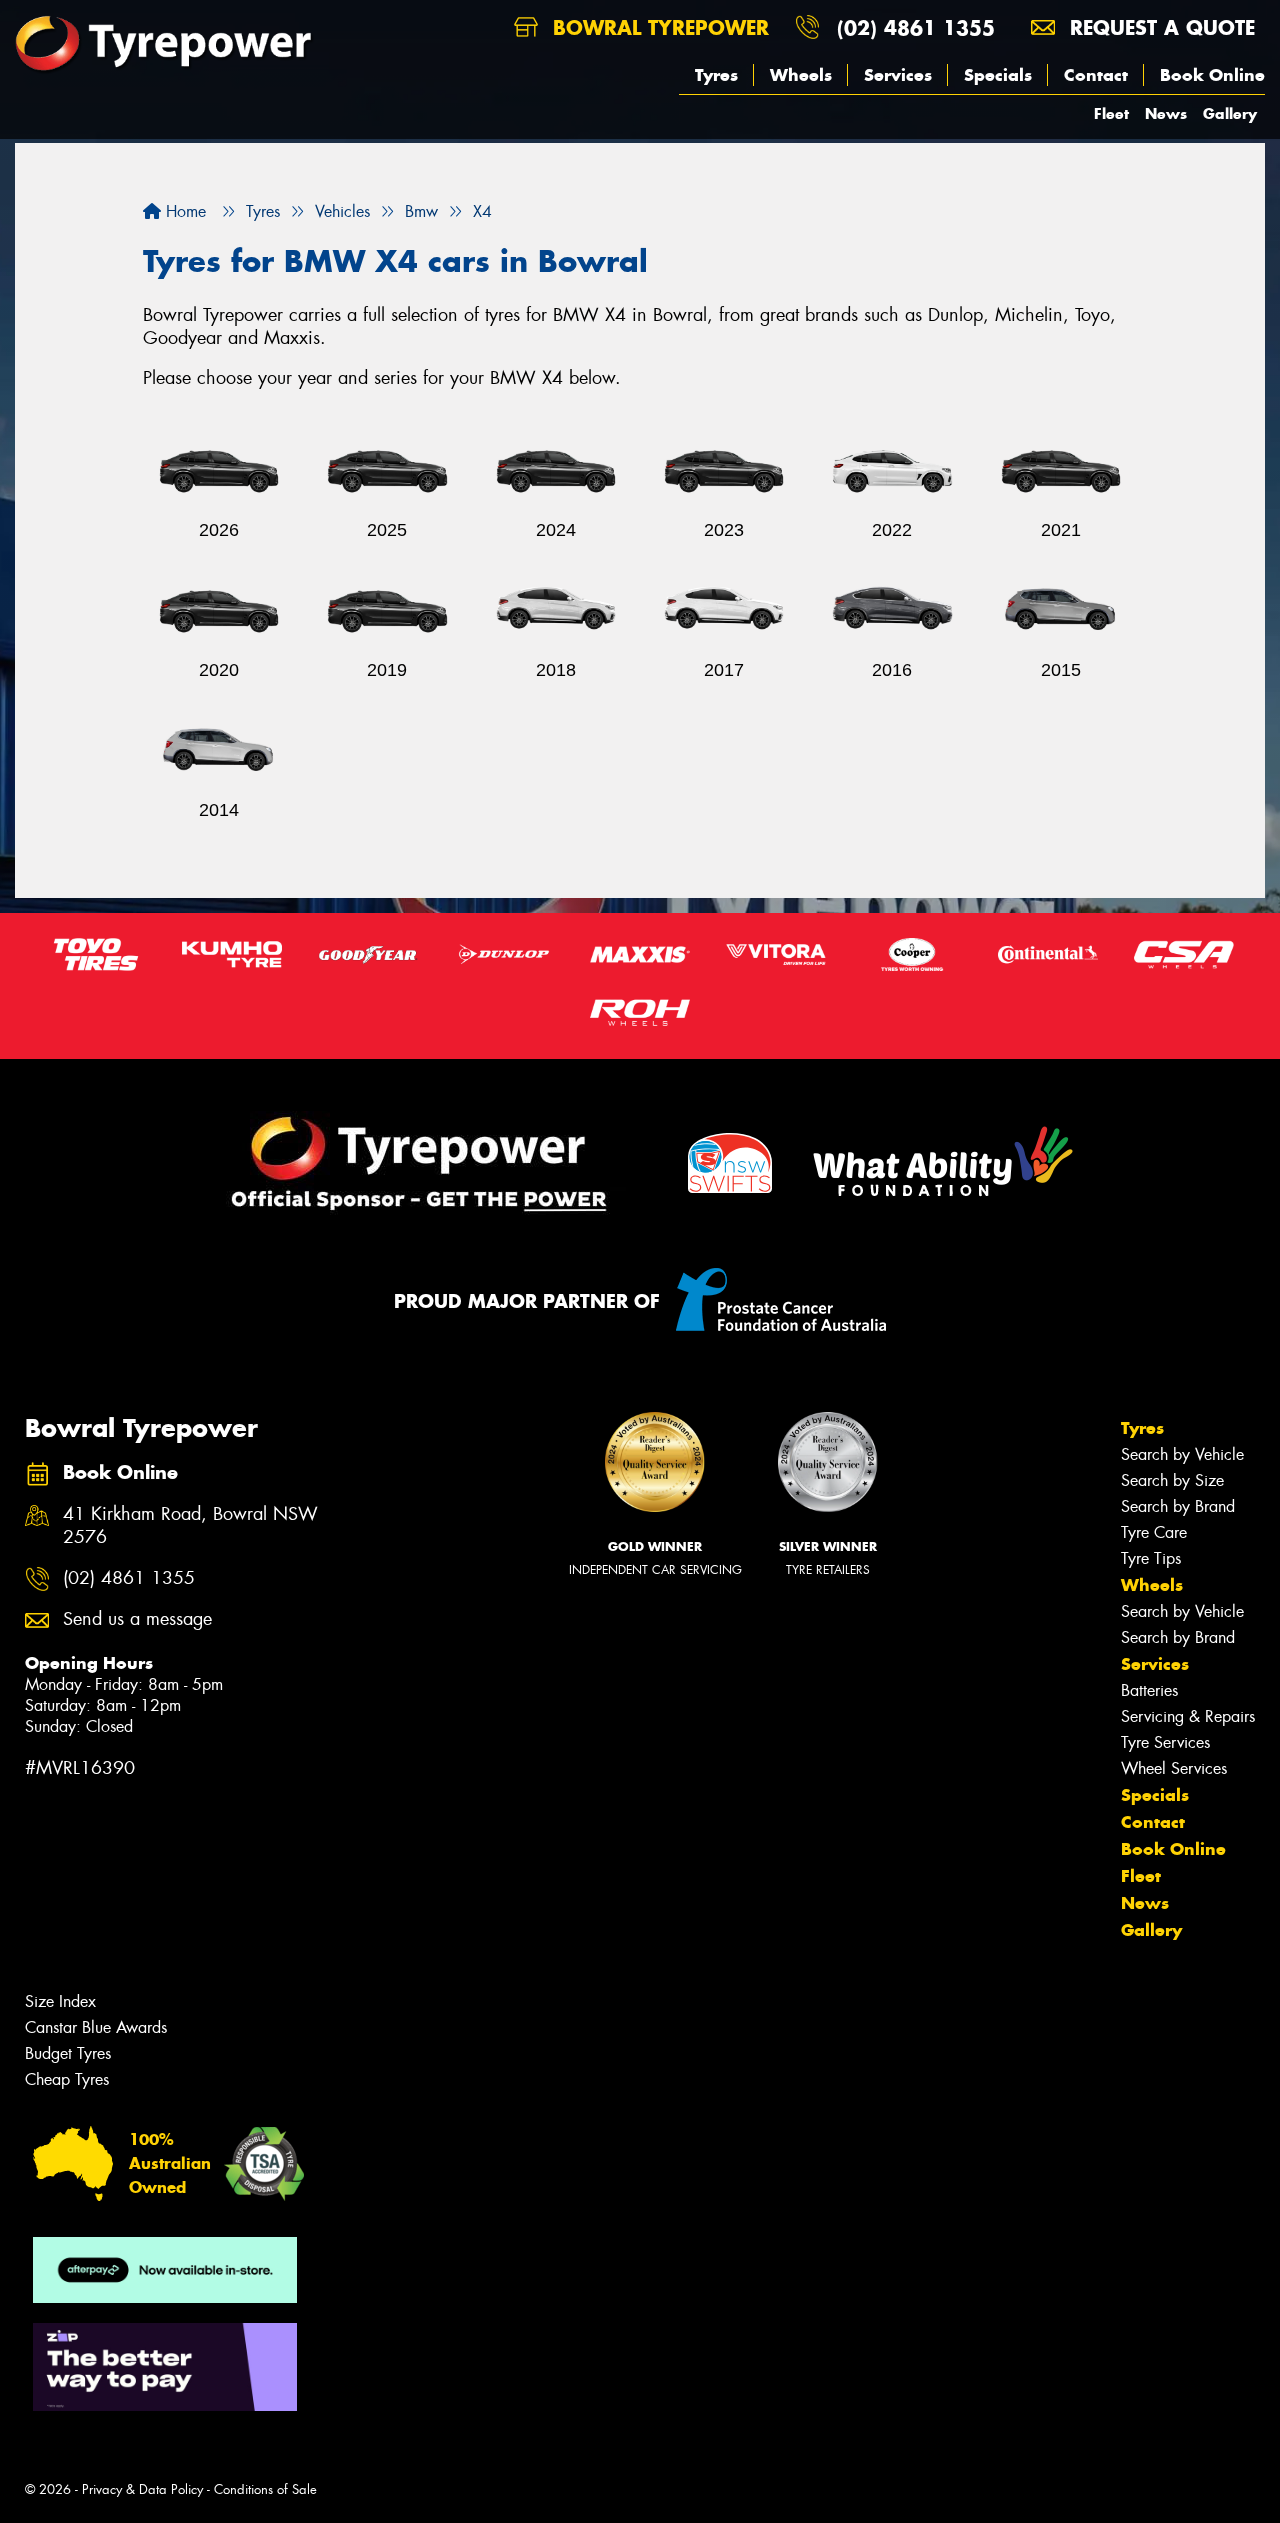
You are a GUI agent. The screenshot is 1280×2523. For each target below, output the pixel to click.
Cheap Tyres (67, 2079)
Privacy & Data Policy (142, 2489)
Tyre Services (1165, 1742)
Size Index (60, 2001)
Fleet (1111, 113)
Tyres (716, 75)
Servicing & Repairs (1188, 1716)
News (1166, 113)
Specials (998, 75)
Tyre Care (1154, 1532)
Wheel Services (1174, 1768)
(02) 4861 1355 (916, 27)
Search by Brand (1178, 1506)
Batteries (1149, 1690)
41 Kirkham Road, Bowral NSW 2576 (190, 1526)
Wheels (801, 75)
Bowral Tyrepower (657, 27)
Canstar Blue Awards (96, 2027)
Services (898, 75)
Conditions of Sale (265, 2489)
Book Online (1212, 75)
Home (183, 211)
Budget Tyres (68, 2053)
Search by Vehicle (1182, 1454)
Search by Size (1172, 1480)
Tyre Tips (1151, 1558)
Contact (1096, 75)
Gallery (1230, 113)
